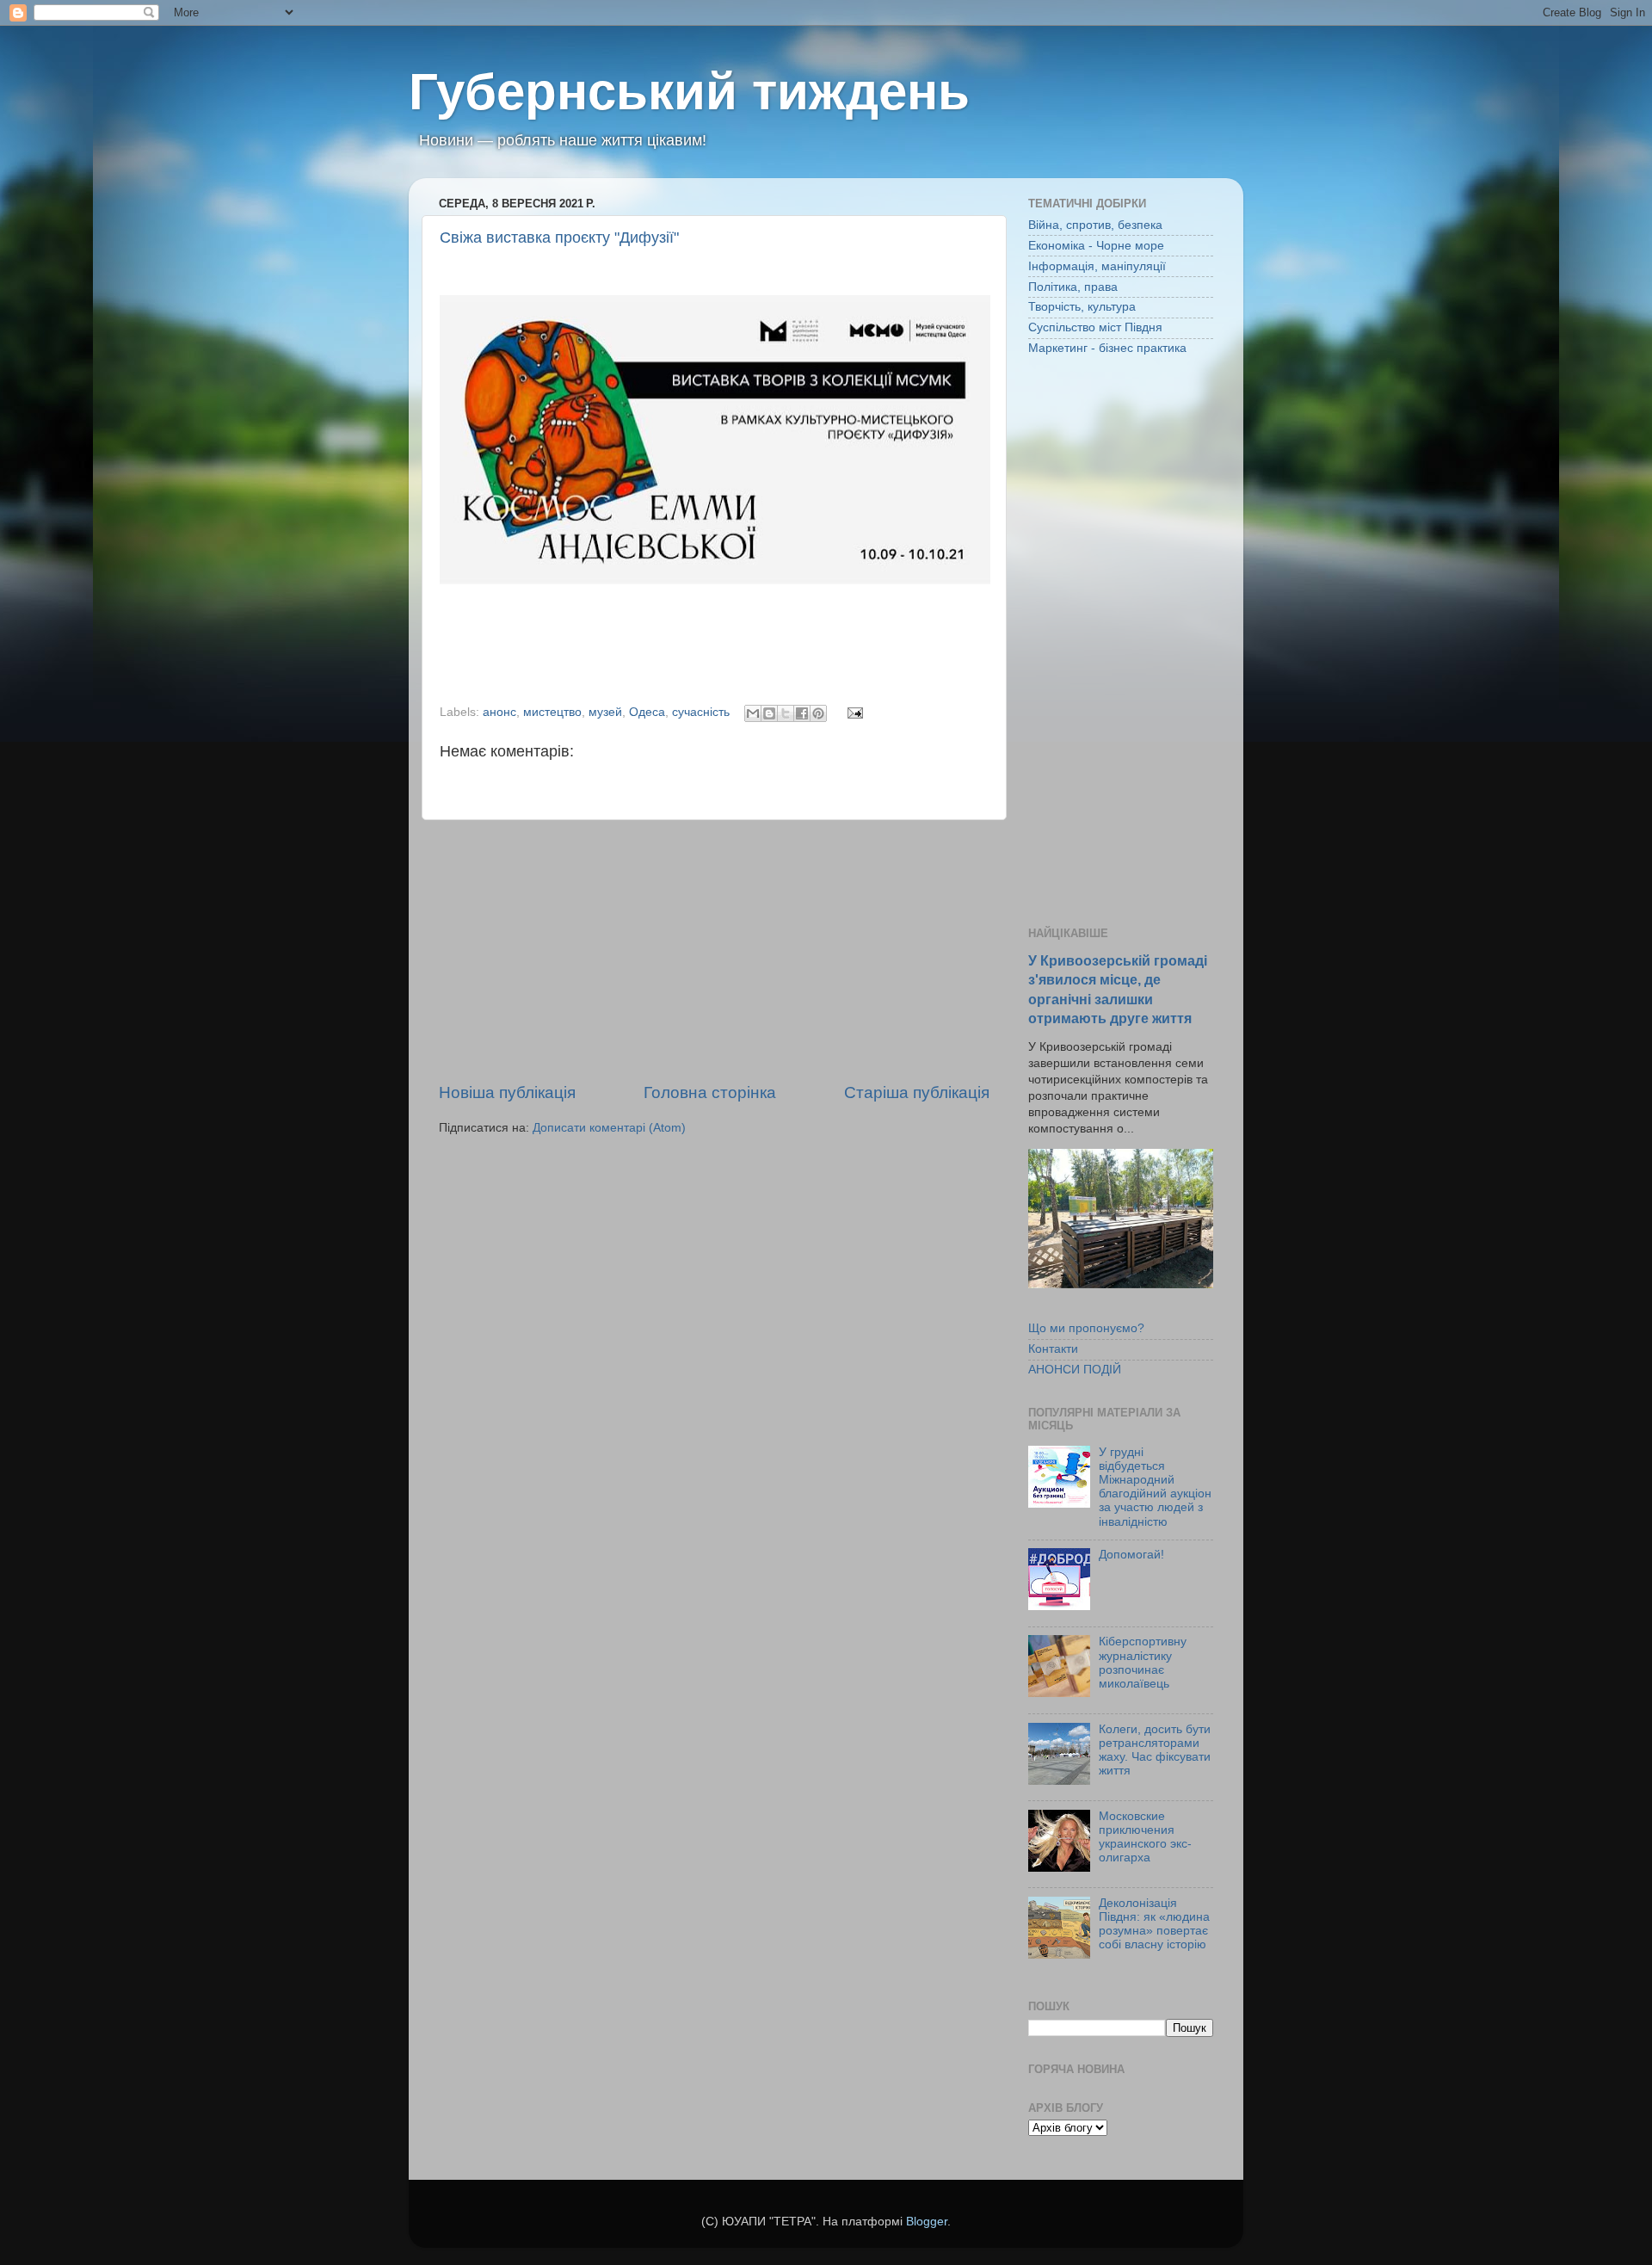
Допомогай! (1131, 1555)
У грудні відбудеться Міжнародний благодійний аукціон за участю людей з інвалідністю (1155, 1487)
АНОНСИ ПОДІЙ (1075, 1370)
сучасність (701, 712)
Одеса (647, 712)
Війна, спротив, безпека (1095, 225)
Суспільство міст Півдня (1095, 327)
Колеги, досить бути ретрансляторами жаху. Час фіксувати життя (1155, 1750)
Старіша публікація (917, 1092)
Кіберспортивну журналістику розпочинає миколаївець (1143, 1663)
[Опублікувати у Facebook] (802, 713)
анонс (499, 712)
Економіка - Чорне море (1096, 246)
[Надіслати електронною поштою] (753, 713)
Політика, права (1073, 287)
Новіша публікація (507, 1092)
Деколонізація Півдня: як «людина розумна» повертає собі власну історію (1154, 1924)
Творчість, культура (1082, 307)
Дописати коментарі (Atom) (609, 1128)
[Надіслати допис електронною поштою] (852, 712)
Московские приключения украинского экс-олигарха (1145, 1837)
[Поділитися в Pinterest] (818, 713)
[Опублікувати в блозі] (769, 713)
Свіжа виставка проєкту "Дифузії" (559, 238)
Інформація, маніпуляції (1097, 266)
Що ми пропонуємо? (1086, 1328)
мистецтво (552, 712)
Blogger (927, 2222)
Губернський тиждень (689, 92)
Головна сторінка (710, 1092)
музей (605, 712)
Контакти (1053, 1349)
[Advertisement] (714, 951)
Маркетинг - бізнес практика (1107, 348)
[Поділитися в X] (786, 713)
